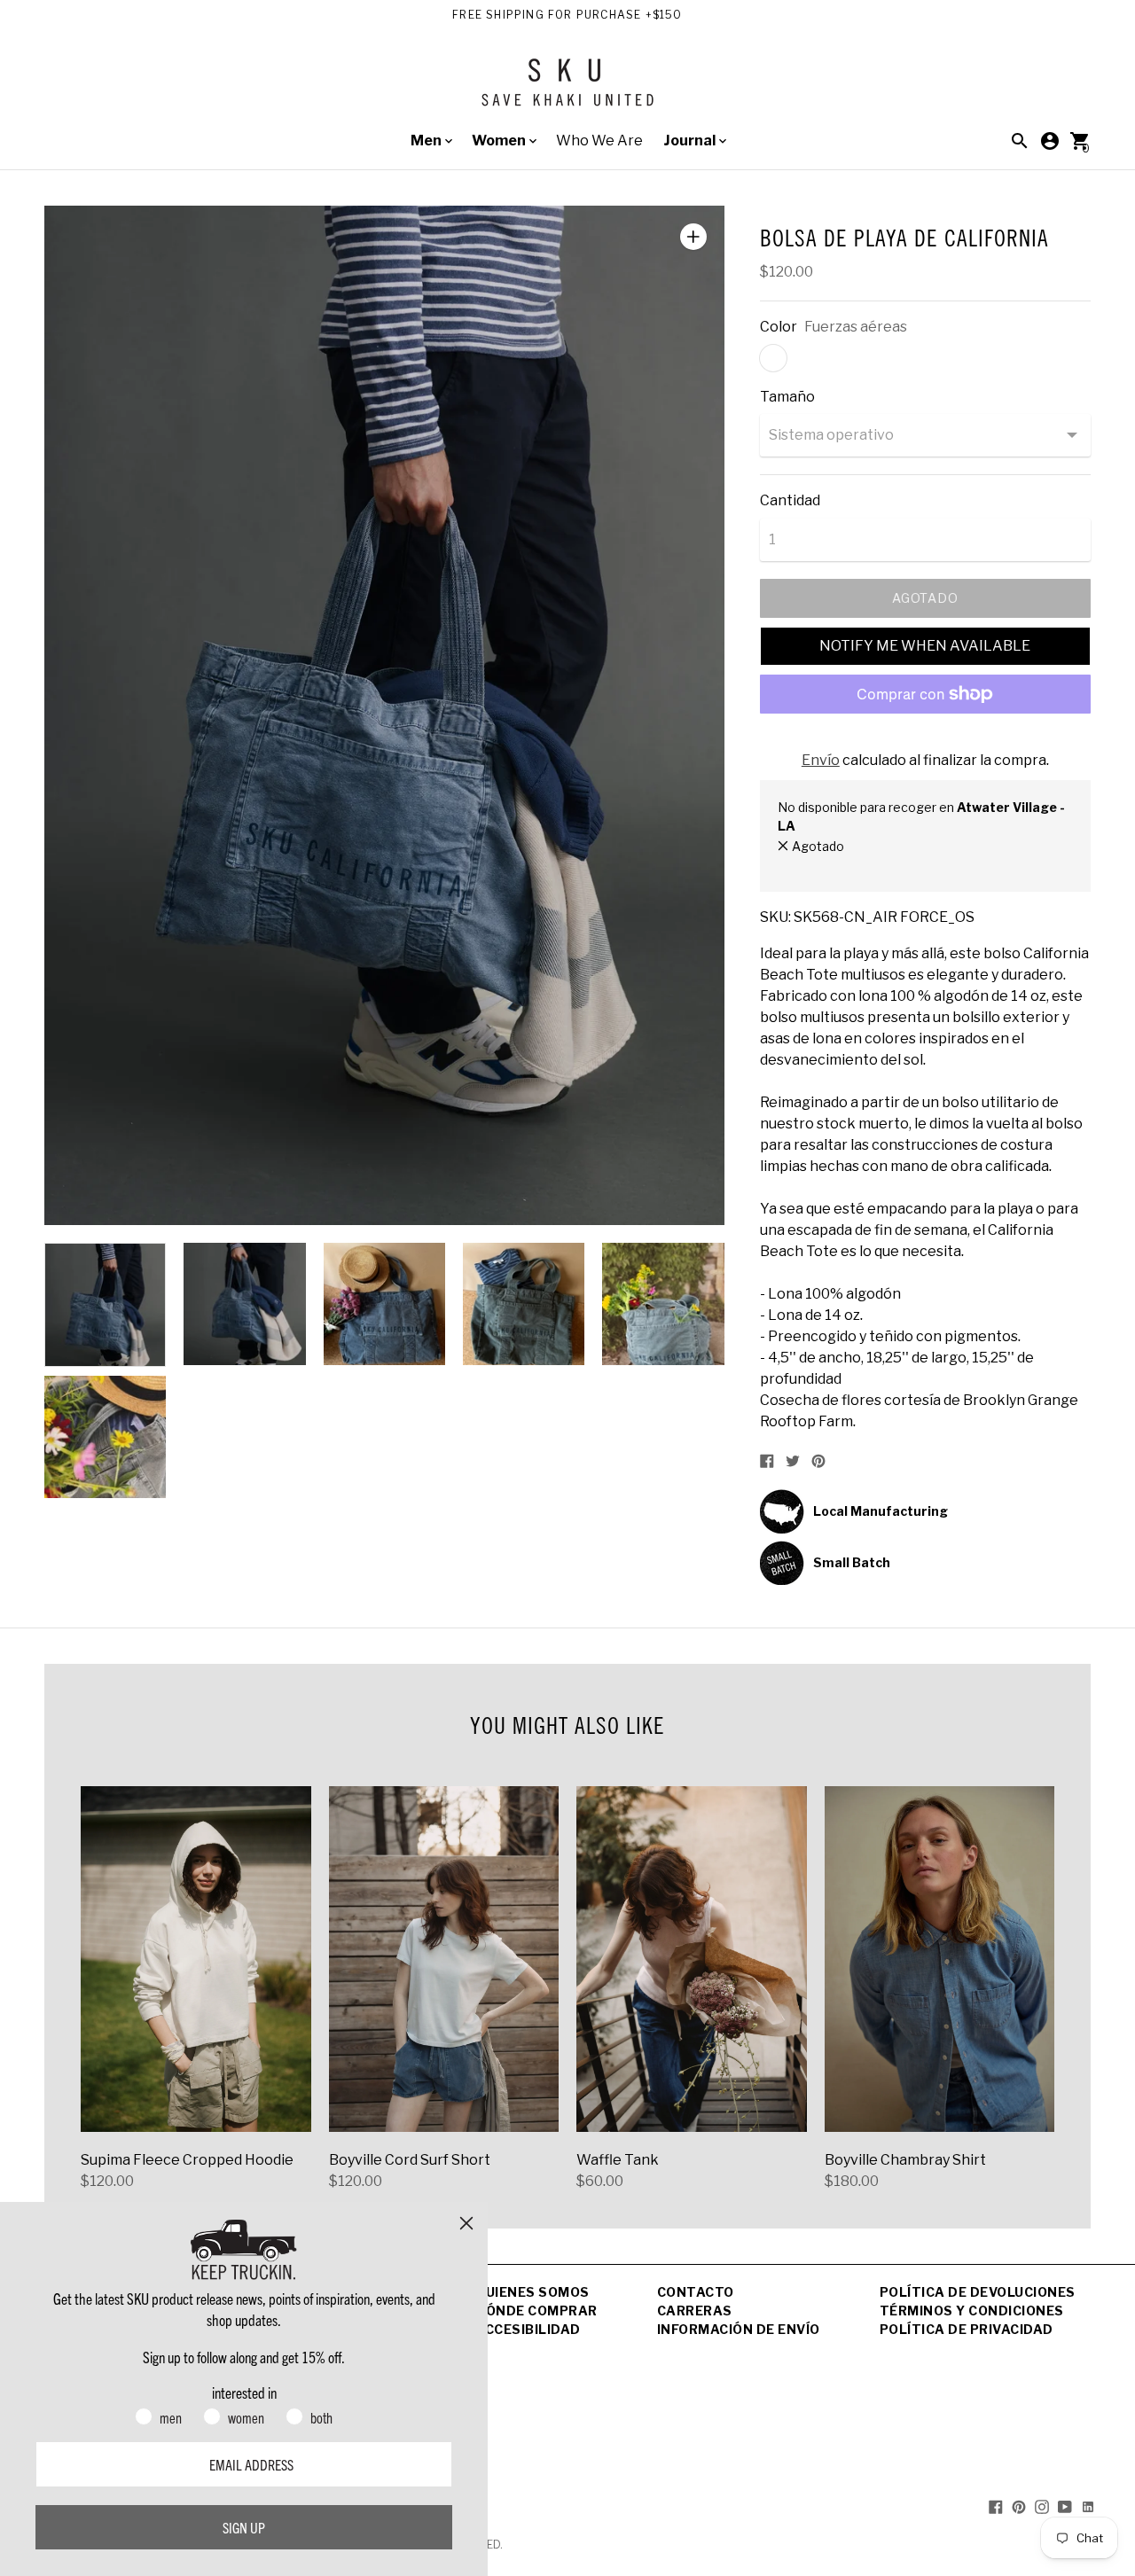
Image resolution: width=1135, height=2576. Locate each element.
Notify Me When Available (925, 646)
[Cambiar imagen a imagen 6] (105, 1437)
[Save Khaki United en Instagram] (1042, 2506)
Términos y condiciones (972, 2311)
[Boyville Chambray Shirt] (940, 1959)
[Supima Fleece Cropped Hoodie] (196, 1959)
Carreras (695, 2311)
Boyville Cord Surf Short (410, 2160)
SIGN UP (244, 2527)
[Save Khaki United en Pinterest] (1019, 2506)
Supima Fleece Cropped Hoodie (187, 2160)
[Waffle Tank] (692, 1959)
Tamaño (787, 397)
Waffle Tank (618, 2160)
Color (779, 327)
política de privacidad (967, 2329)
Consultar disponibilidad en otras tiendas (896, 865)
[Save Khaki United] (567, 89)
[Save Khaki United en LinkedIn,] (1088, 2506)
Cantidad (790, 501)
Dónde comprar (536, 2311)
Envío (821, 760)
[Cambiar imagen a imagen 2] (244, 1304)
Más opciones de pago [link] (925, 741)
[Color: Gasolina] (809, 358)
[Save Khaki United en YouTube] (1065, 2506)
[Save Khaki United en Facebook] (996, 2506)
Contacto (696, 2292)
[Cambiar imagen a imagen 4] (524, 1304)
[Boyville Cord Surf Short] (444, 1959)
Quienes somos (532, 2292)
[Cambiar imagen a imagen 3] (384, 1304)
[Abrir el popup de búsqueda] (1020, 141)
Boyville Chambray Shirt (905, 2160)
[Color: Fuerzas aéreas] (773, 358)
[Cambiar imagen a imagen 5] (663, 1304)
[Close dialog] (466, 2223)
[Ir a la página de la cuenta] (1050, 141)
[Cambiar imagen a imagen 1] (105, 1305)
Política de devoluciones (978, 2292)
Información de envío (739, 2329)
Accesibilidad (528, 2329)
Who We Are (599, 141)
